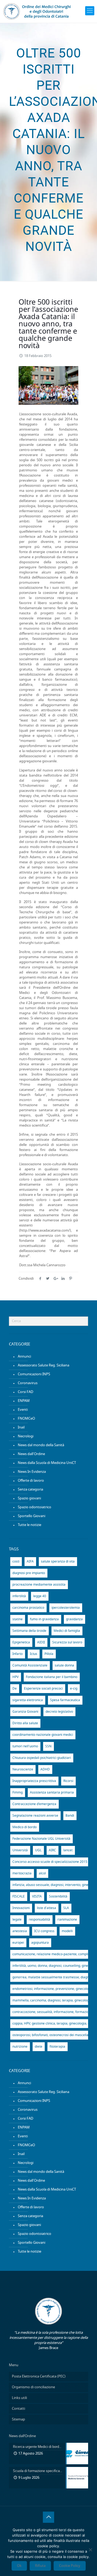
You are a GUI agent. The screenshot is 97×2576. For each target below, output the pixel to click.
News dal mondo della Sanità (41, 1445)
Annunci (24, 1357)
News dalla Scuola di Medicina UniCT (47, 1463)
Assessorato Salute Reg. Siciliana (44, 1365)
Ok (19, 2566)
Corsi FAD (25, 1392)
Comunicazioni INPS (34, 1374)
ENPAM (24, 1401)
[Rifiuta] (90, 2550)
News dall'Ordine (31, 1454)
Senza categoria (30, 1490)
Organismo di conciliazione (33, 2387)
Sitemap (18, 2420)
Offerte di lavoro (31, 1481)
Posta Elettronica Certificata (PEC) (39, 2377)
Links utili (19, 2398)
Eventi (23, 1410)
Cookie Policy (70, 2566)
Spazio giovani (29, 1498)
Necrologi (26, 1436)
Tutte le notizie (30, 1525)
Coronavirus (28, 1383)
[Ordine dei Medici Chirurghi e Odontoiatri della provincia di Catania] (38, 11)
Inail (21, 1428)
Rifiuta (40, 2566)
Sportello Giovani (32, 1516)
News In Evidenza (32, 1472)
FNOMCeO (26, 1419)
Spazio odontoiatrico (34, 1507)
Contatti (18, 2409)
